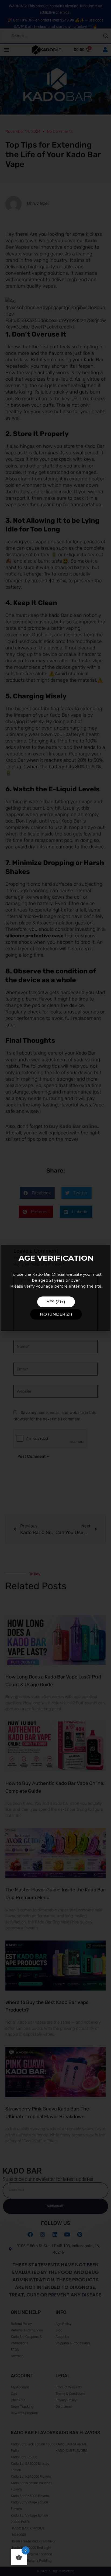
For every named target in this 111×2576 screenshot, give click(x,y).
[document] (55, 1288)
